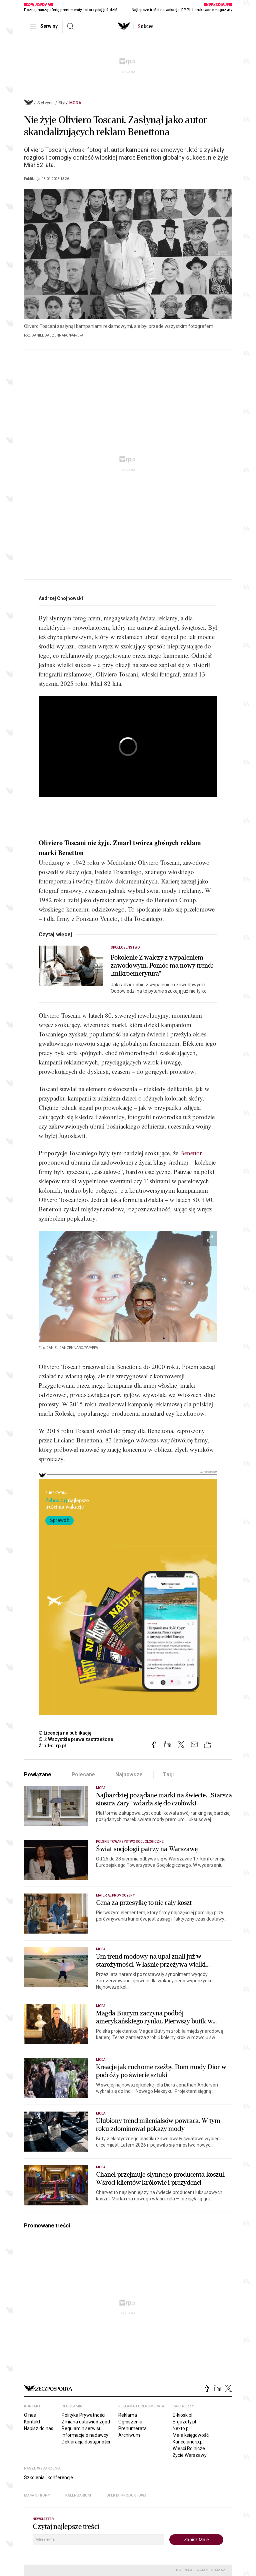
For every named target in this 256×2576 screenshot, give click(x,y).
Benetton (191, 1153)
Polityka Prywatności (83, 2415)
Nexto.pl (181, 2428)
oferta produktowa (126, 2495)
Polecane (83, 1774)
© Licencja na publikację (65, 1733)
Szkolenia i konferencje (48, 2478)
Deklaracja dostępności (86, 2442)
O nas (30, 2415)
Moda (75, 103)
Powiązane (38, 1774)
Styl (62, 103)
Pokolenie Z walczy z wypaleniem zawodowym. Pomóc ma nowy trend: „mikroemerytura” (162, 966)
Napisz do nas (39, 2428)
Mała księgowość (191, 2435)
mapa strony (37, 2495)
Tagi (168, 1774)
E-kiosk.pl (182, 2415)
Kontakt (32, 2422)
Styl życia (46, 103)
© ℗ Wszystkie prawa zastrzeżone (76, 1739)
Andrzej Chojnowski (61, 598)
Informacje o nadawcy (85, 2435)
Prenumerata (132, 2428)
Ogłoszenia (130, 2422)
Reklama (128, 2415)
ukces (145, 26)
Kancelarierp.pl (188, 2442)
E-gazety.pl (184, 2422)
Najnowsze (129, 1774)
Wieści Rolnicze (189, 2448)
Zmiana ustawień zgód (86, 2422)
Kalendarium (78, 2495)
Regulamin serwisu (82, 2428)
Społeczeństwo (125, 947)
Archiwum (129, 2435)
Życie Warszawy (190, 2455)
